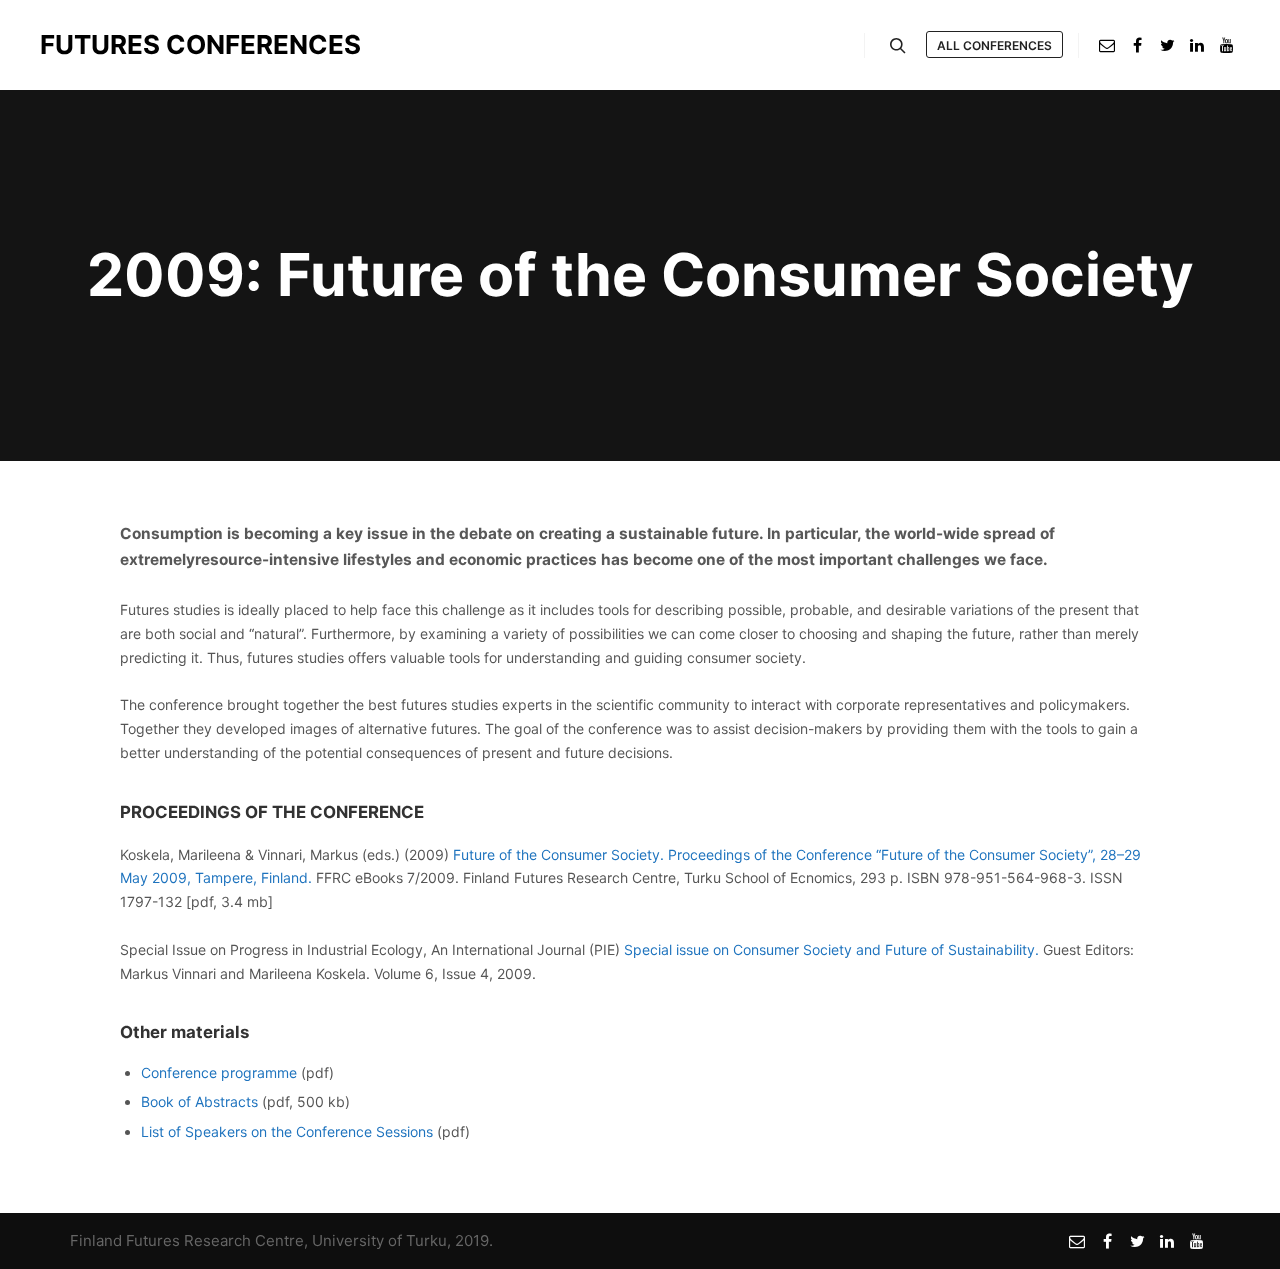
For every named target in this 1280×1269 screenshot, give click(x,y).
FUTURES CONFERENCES (140, 44)
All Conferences (994, 45)
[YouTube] (1227, 45)
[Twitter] (1167, 45)
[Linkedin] (1197, 45)
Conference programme (219, 1072)
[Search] (898, 46)
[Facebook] (1137, 45)
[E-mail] (1107, 45)
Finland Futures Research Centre (187, 1240)
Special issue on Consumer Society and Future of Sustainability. (831, 949)
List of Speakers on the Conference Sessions (287, 1131)
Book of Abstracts (199, 1101)
